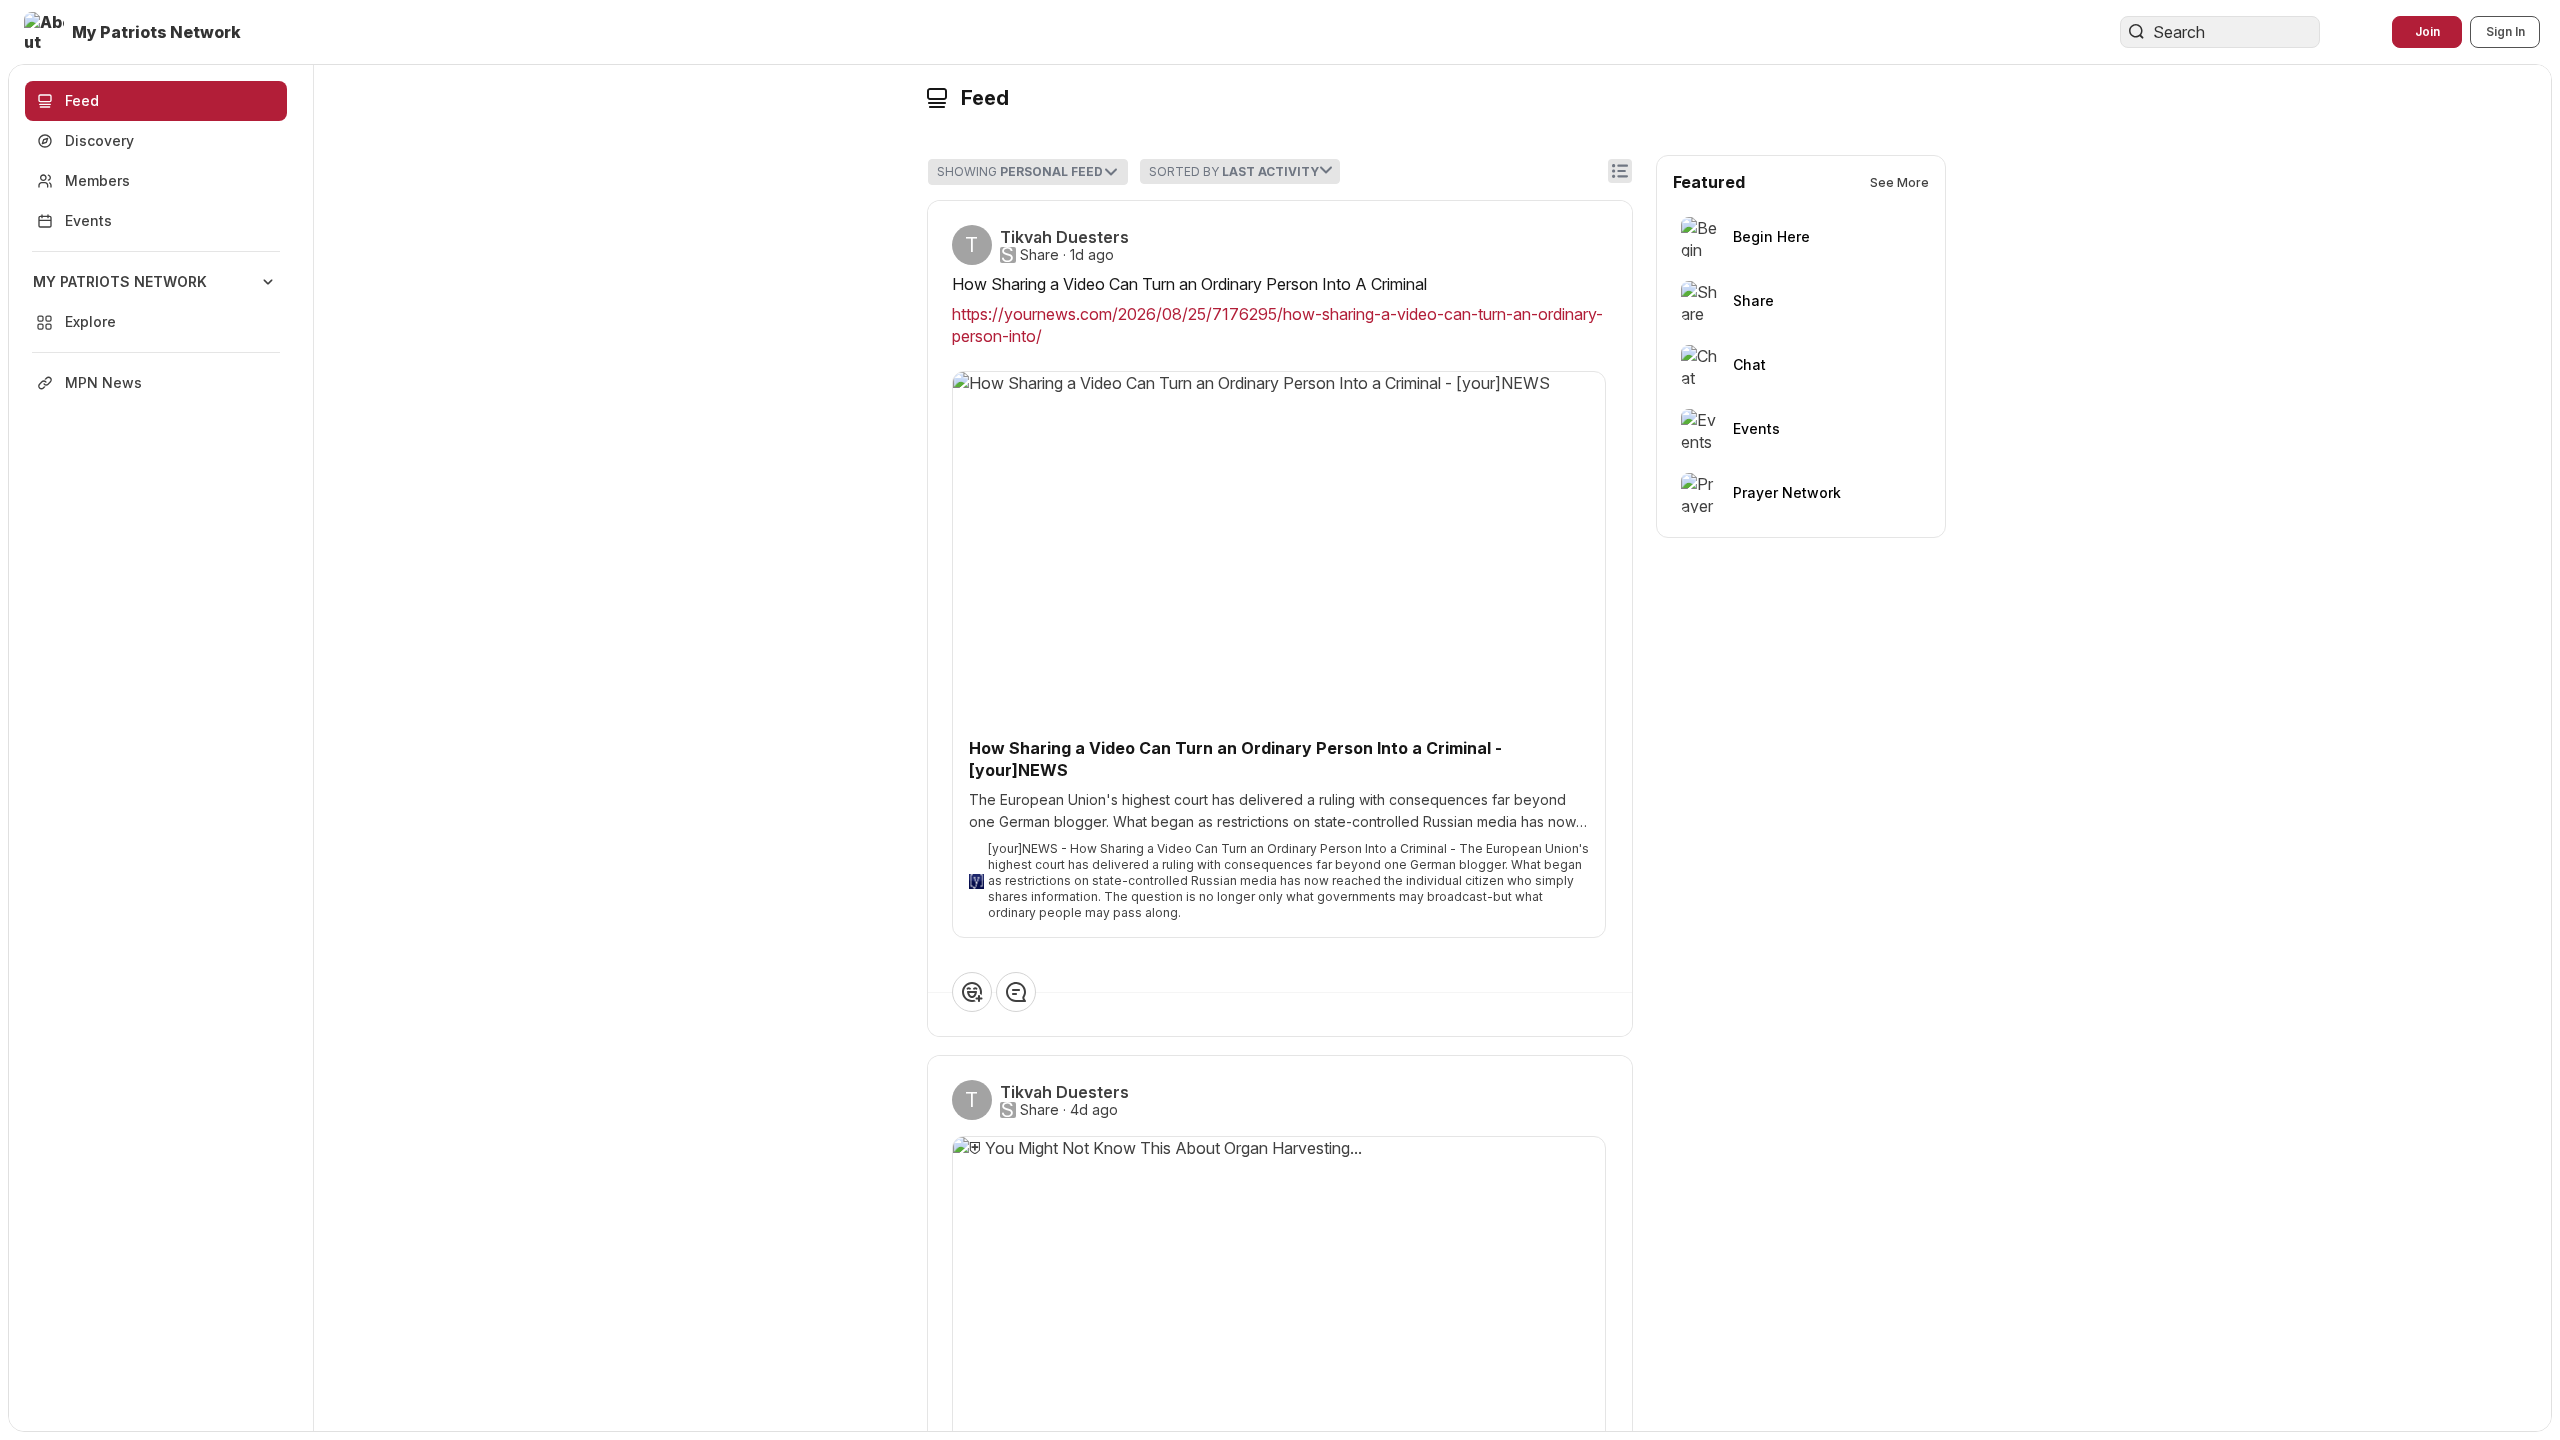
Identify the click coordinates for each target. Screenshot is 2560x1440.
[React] (972, 992)
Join (2427, 31)
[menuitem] (156, 302)
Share (1039, 255)
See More (1899, 182)
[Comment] (1016, 992)
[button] (134, 32)
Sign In (2505, 31)
